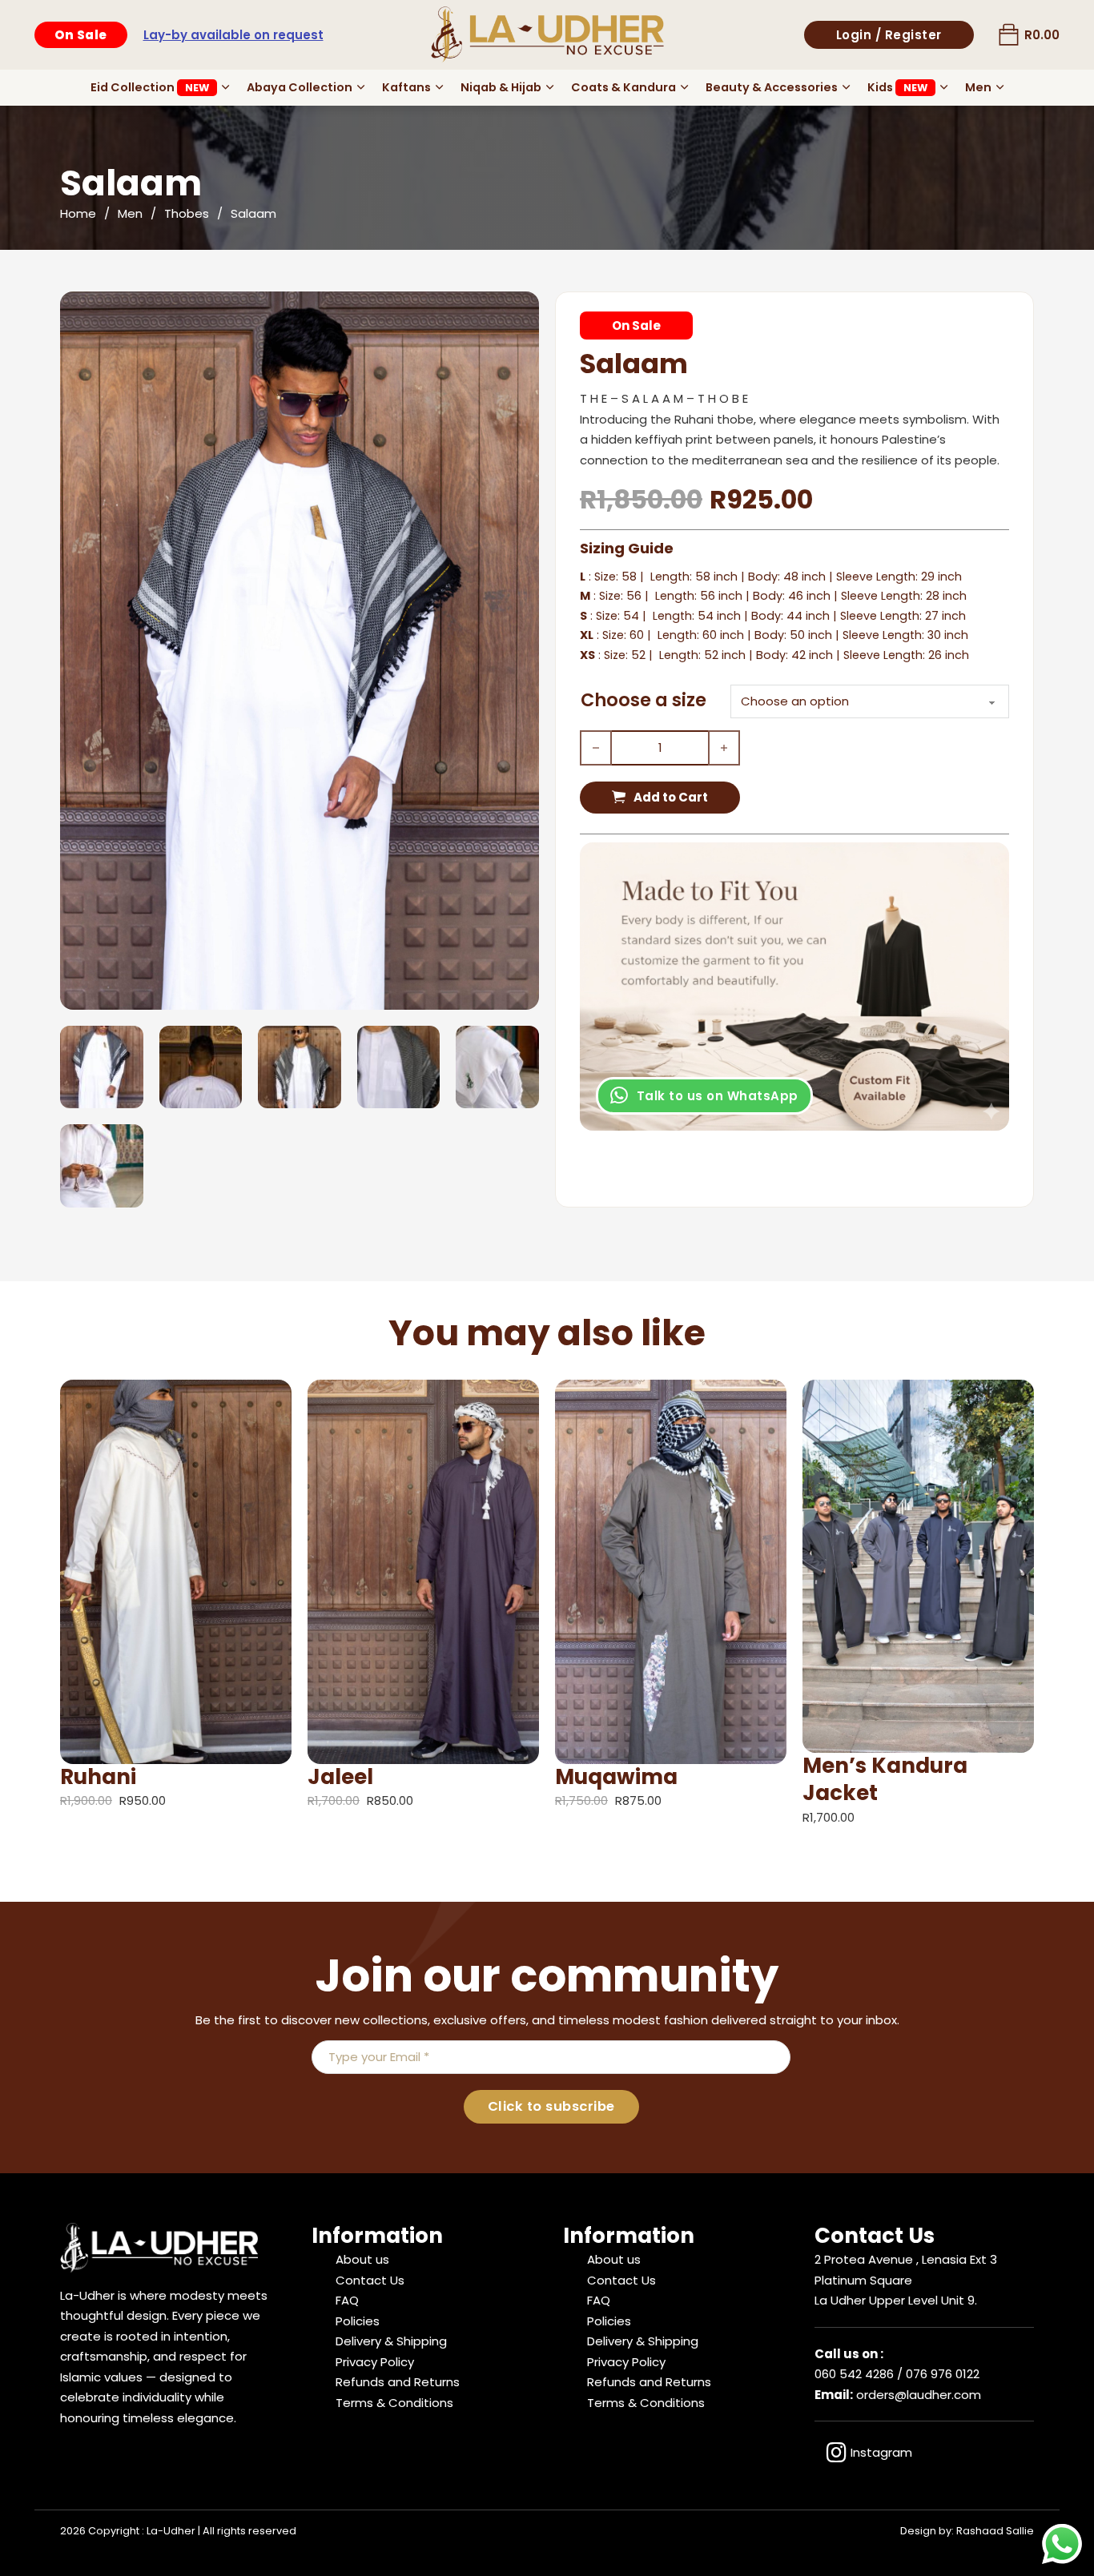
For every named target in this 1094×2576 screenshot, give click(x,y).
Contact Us (370, 2280)
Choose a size (644, 700)
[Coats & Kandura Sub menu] (684, 87)
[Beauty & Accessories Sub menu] (846, 87)
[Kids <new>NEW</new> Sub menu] (944, 87)
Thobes (187, 213)
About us (362, 2259)
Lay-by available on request (233, 35)
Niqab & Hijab (501, 87)
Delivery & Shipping (391, 2341)
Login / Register (889, 35)
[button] (517, 313)
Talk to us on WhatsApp (718, 1096)
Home (78, 213)
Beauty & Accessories (772, 87)
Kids (897, 87)
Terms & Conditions (394, 2403)
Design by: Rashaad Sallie (967, 2531)
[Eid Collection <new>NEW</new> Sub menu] (225, 87)
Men (978, 87)
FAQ (347, 2300)
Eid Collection (150, 87)
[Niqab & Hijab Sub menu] (550, 87)
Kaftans (406, 87)
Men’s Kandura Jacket (885, 1779)
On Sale (81, 35)
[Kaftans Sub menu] (439, 87)
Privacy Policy (375, 2362)
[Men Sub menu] (1000, 87)
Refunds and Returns (398, 2382)
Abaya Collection (300, 87)
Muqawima (616, 1777)
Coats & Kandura (623, 87)
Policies (358, 2321)
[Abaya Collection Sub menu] (361, 87)
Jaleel (340, 1777)
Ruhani (98, 1777)
